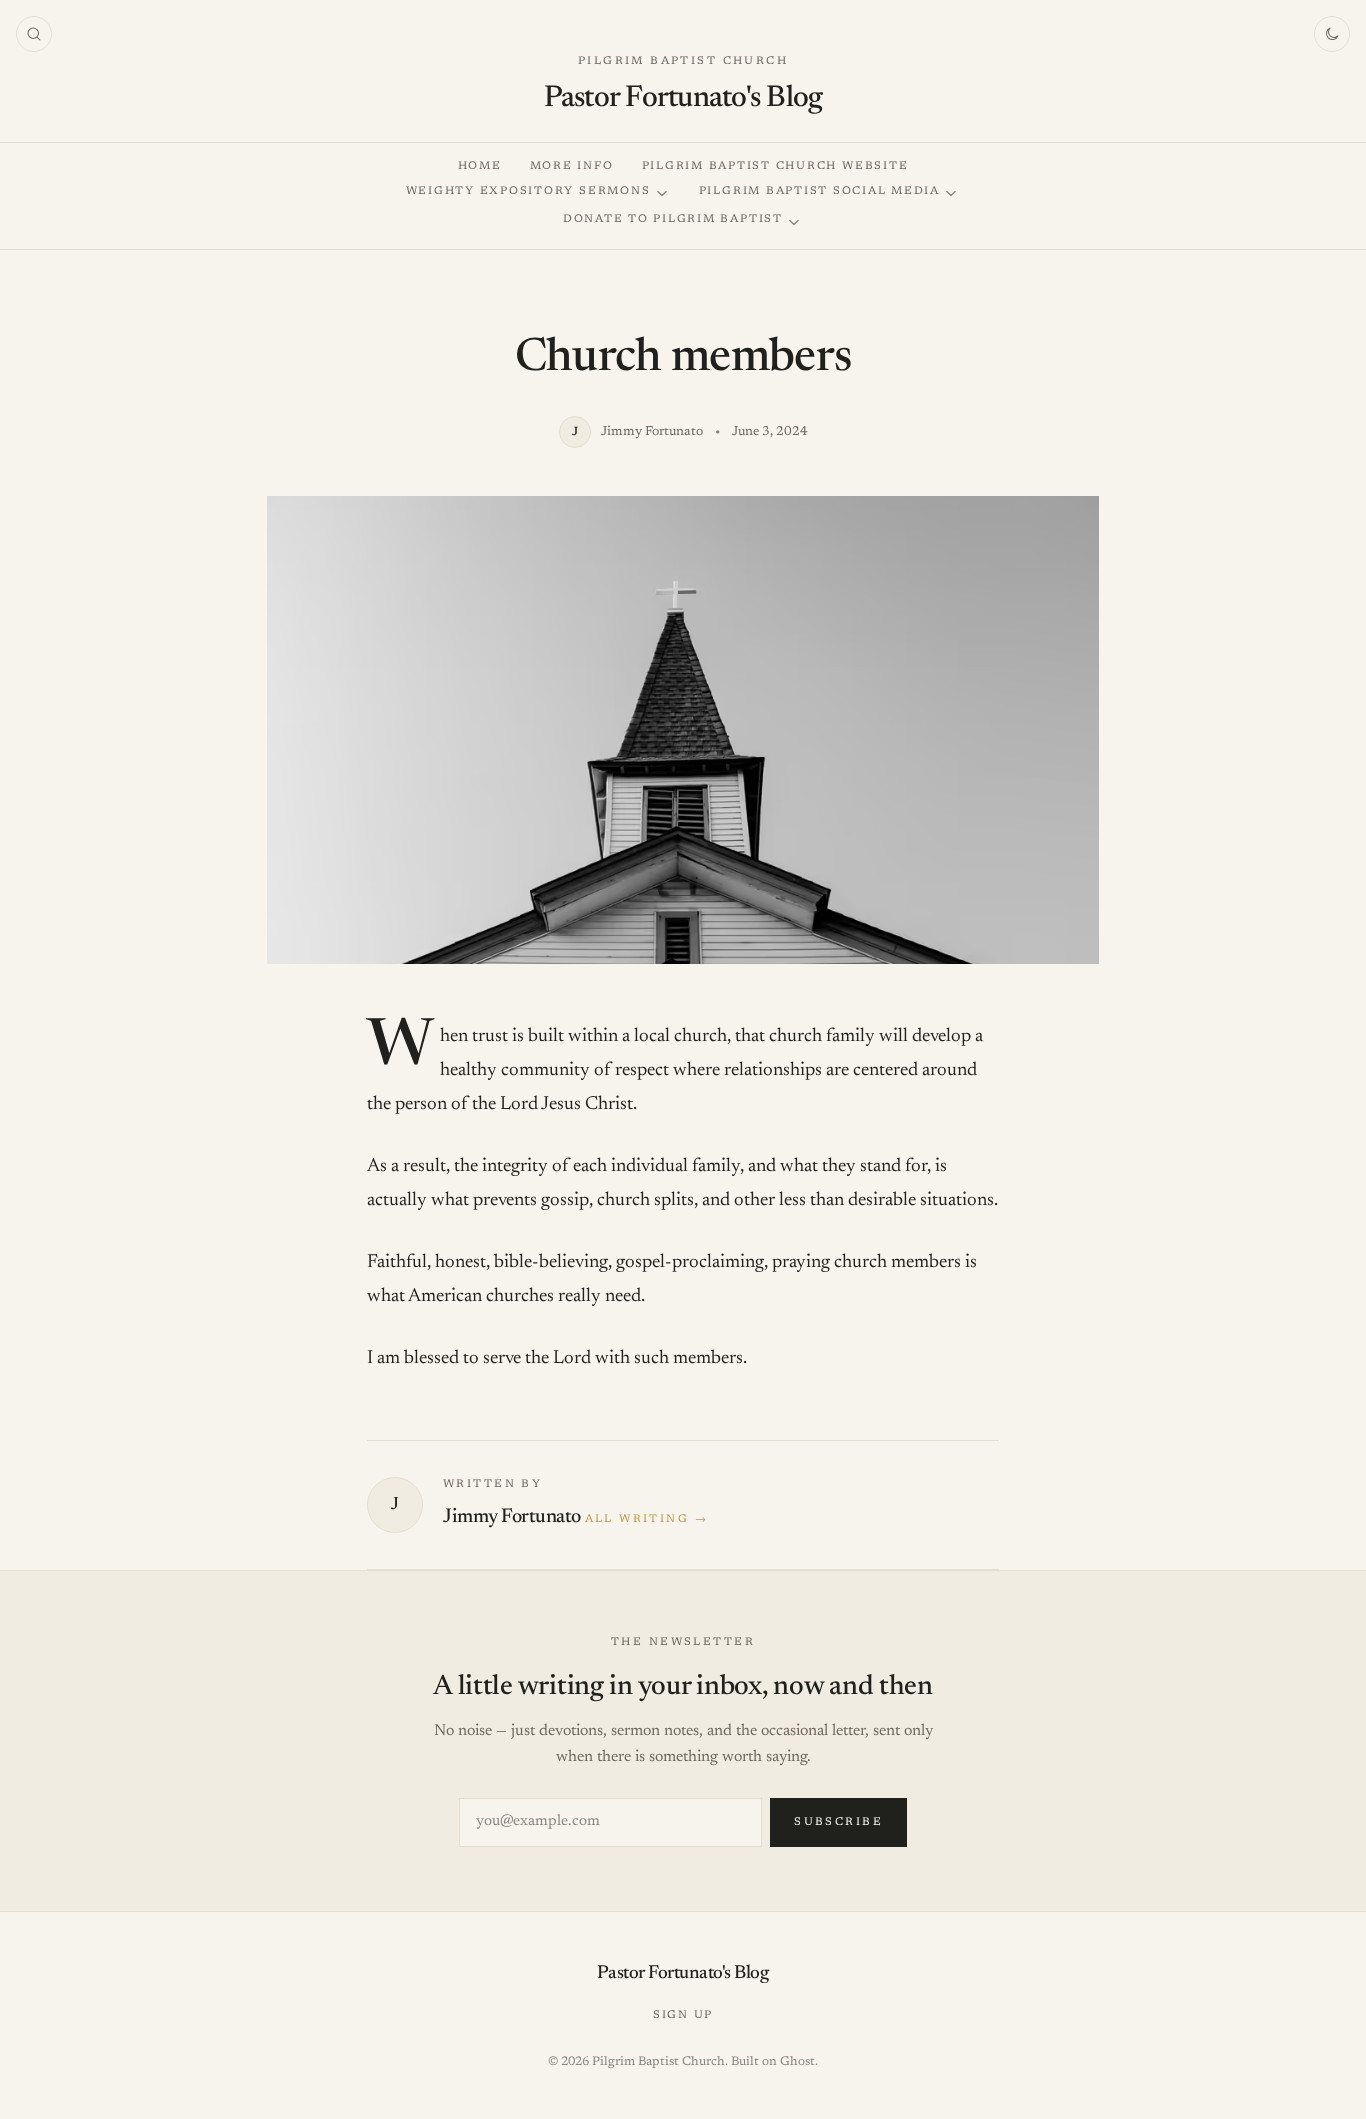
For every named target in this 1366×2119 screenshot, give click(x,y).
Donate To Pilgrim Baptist (673, 219)
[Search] (34, 34)
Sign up (683, 2015)
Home (480, 166)
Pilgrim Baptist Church (683, 61)
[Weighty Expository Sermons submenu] (662, 193)
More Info (572, 166)
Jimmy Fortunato (512, 1517)
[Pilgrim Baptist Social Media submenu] (951, 193)
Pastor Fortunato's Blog (683, 99)
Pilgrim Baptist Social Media (819, 191)
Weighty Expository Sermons (528, 191)
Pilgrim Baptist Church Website (775, 166)
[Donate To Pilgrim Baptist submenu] (794, 222)
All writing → (646, 1519)
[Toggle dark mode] (1332, 34)
